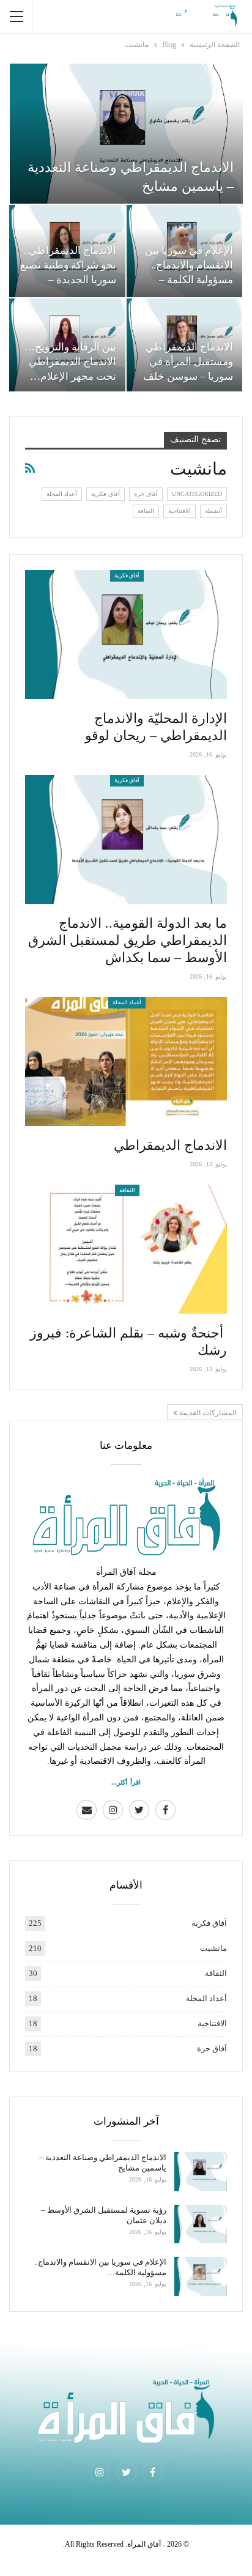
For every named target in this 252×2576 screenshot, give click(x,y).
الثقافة (146, 511)
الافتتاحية (180, 511)
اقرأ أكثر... (126, 1782)
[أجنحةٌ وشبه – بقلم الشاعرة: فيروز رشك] (126, 1249)
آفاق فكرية (106, 494)
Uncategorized (197, 494)
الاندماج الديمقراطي (170, 1145)
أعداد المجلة (62, 494)
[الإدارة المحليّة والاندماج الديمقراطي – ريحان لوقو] (126, 635)
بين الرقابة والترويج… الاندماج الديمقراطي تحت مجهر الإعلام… (70, 362)
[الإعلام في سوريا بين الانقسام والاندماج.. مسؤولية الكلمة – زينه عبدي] (201, 2276)
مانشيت (213, 1948)
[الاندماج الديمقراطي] (126, 1061)
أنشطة (213, 511)
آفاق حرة (146, 494)
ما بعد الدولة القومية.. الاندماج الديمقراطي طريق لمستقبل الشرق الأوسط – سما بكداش (128, 940)
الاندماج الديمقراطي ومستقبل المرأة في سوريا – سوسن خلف (188, 362)
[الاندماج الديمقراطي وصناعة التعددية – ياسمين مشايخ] (126, 134)
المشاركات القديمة (207, 1413)
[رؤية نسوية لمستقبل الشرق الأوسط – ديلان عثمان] (201, 2224)
